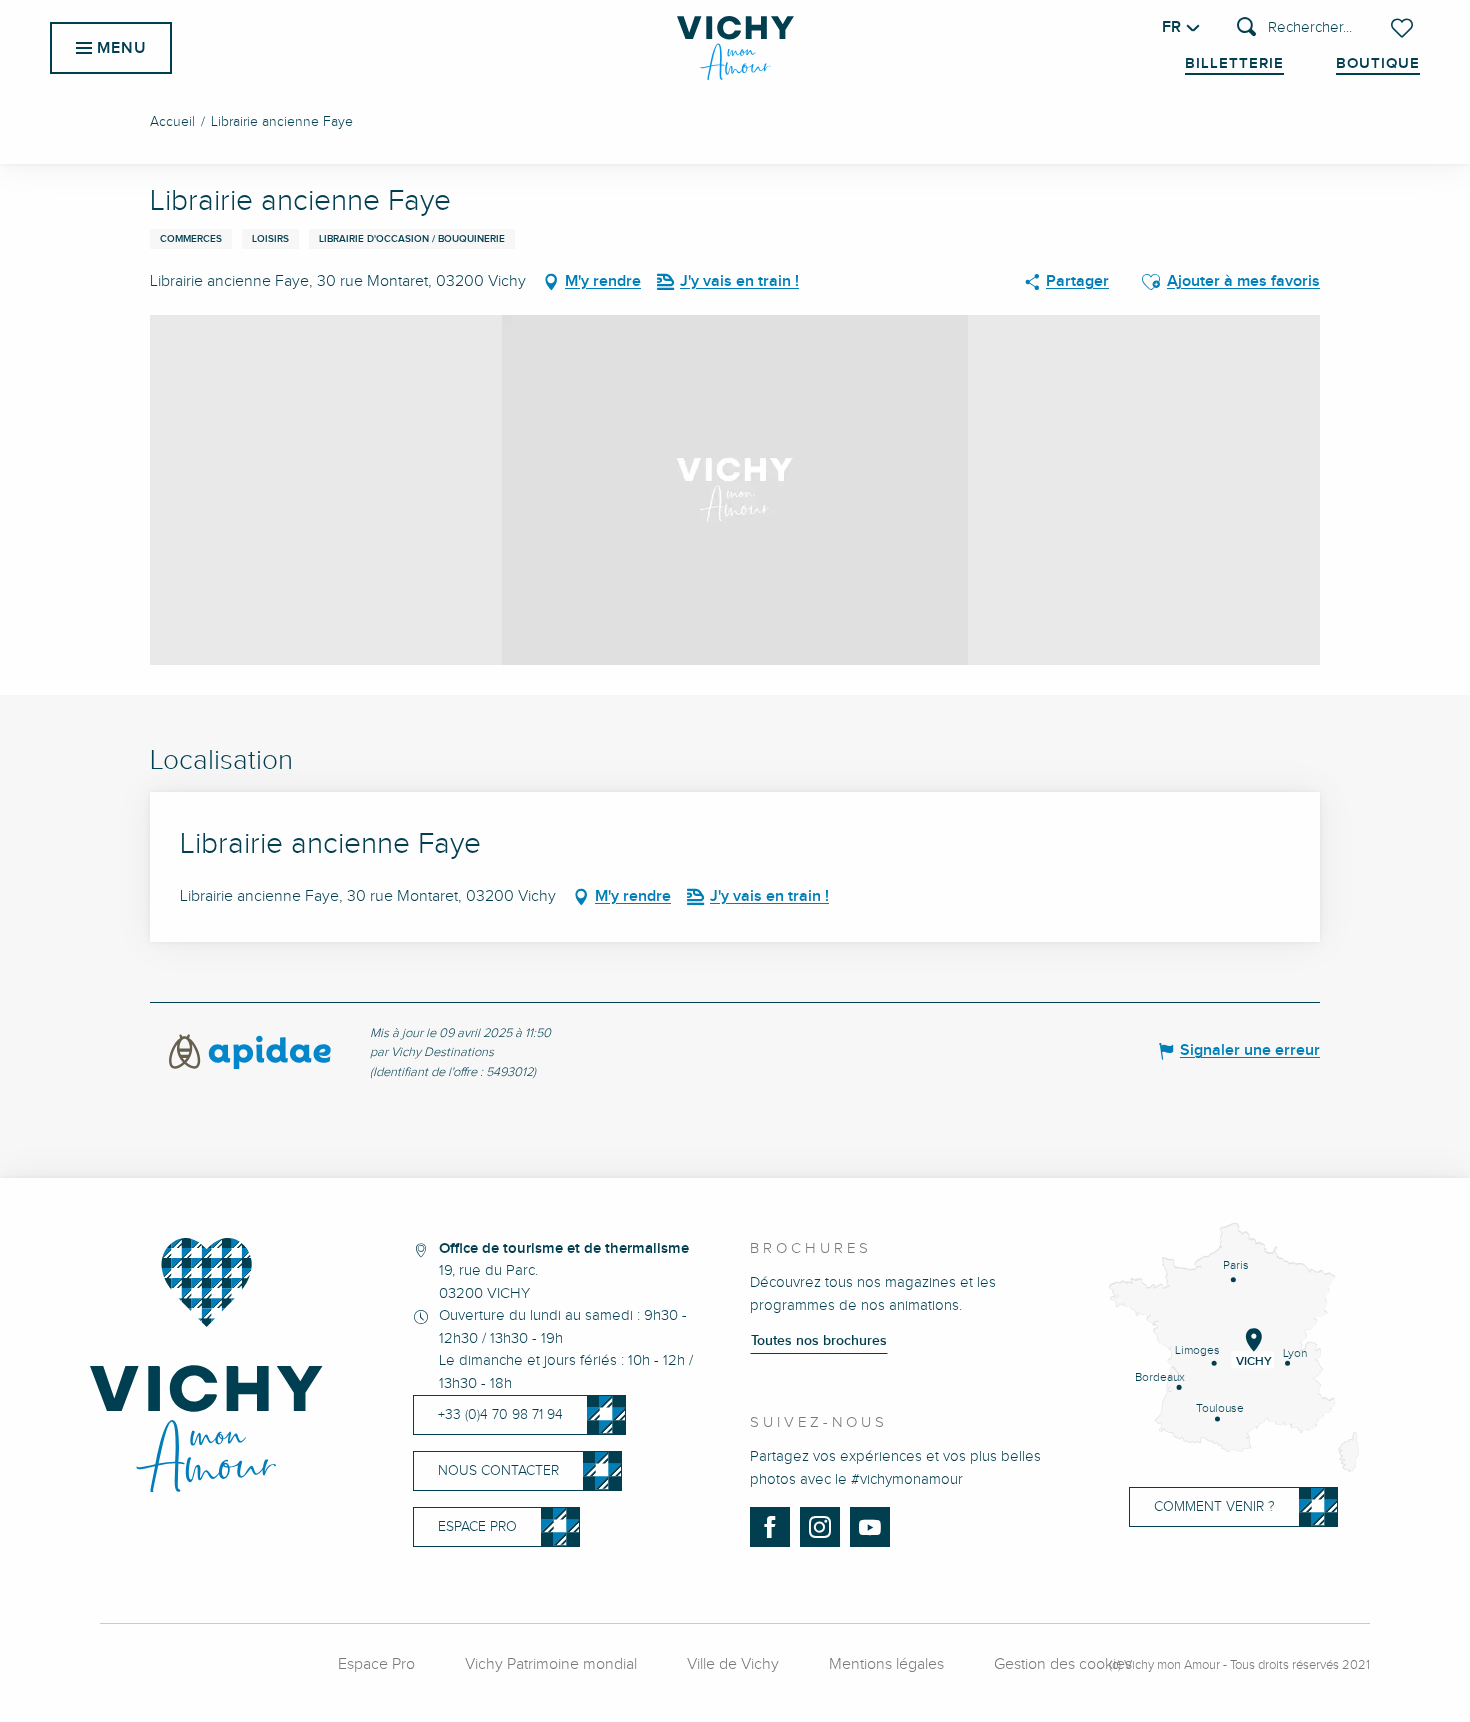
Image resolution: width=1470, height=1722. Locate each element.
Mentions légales (886, 1664)
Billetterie (1234, 64)
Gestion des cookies (1063, 1664)
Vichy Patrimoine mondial (551, 1664)
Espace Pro (376, 1664)
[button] (1294, 28)
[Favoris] (1404, 28)
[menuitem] (735, 48)
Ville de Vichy (733, 1664)
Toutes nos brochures (819, 1341)
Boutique (1378, 64)
